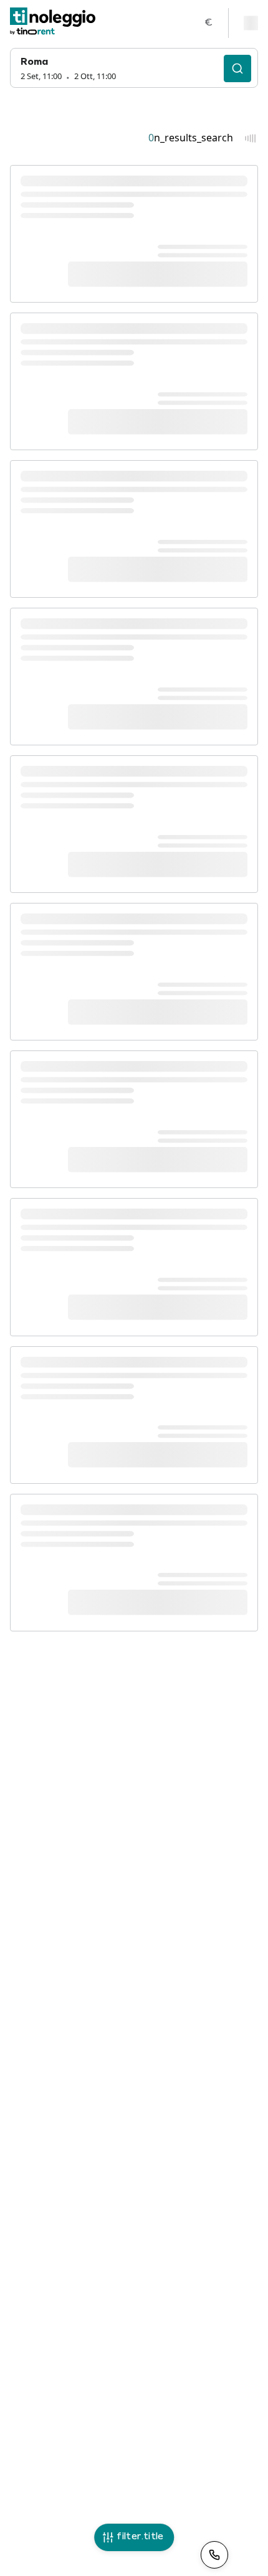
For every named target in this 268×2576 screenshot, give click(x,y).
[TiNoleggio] (53, 23)
